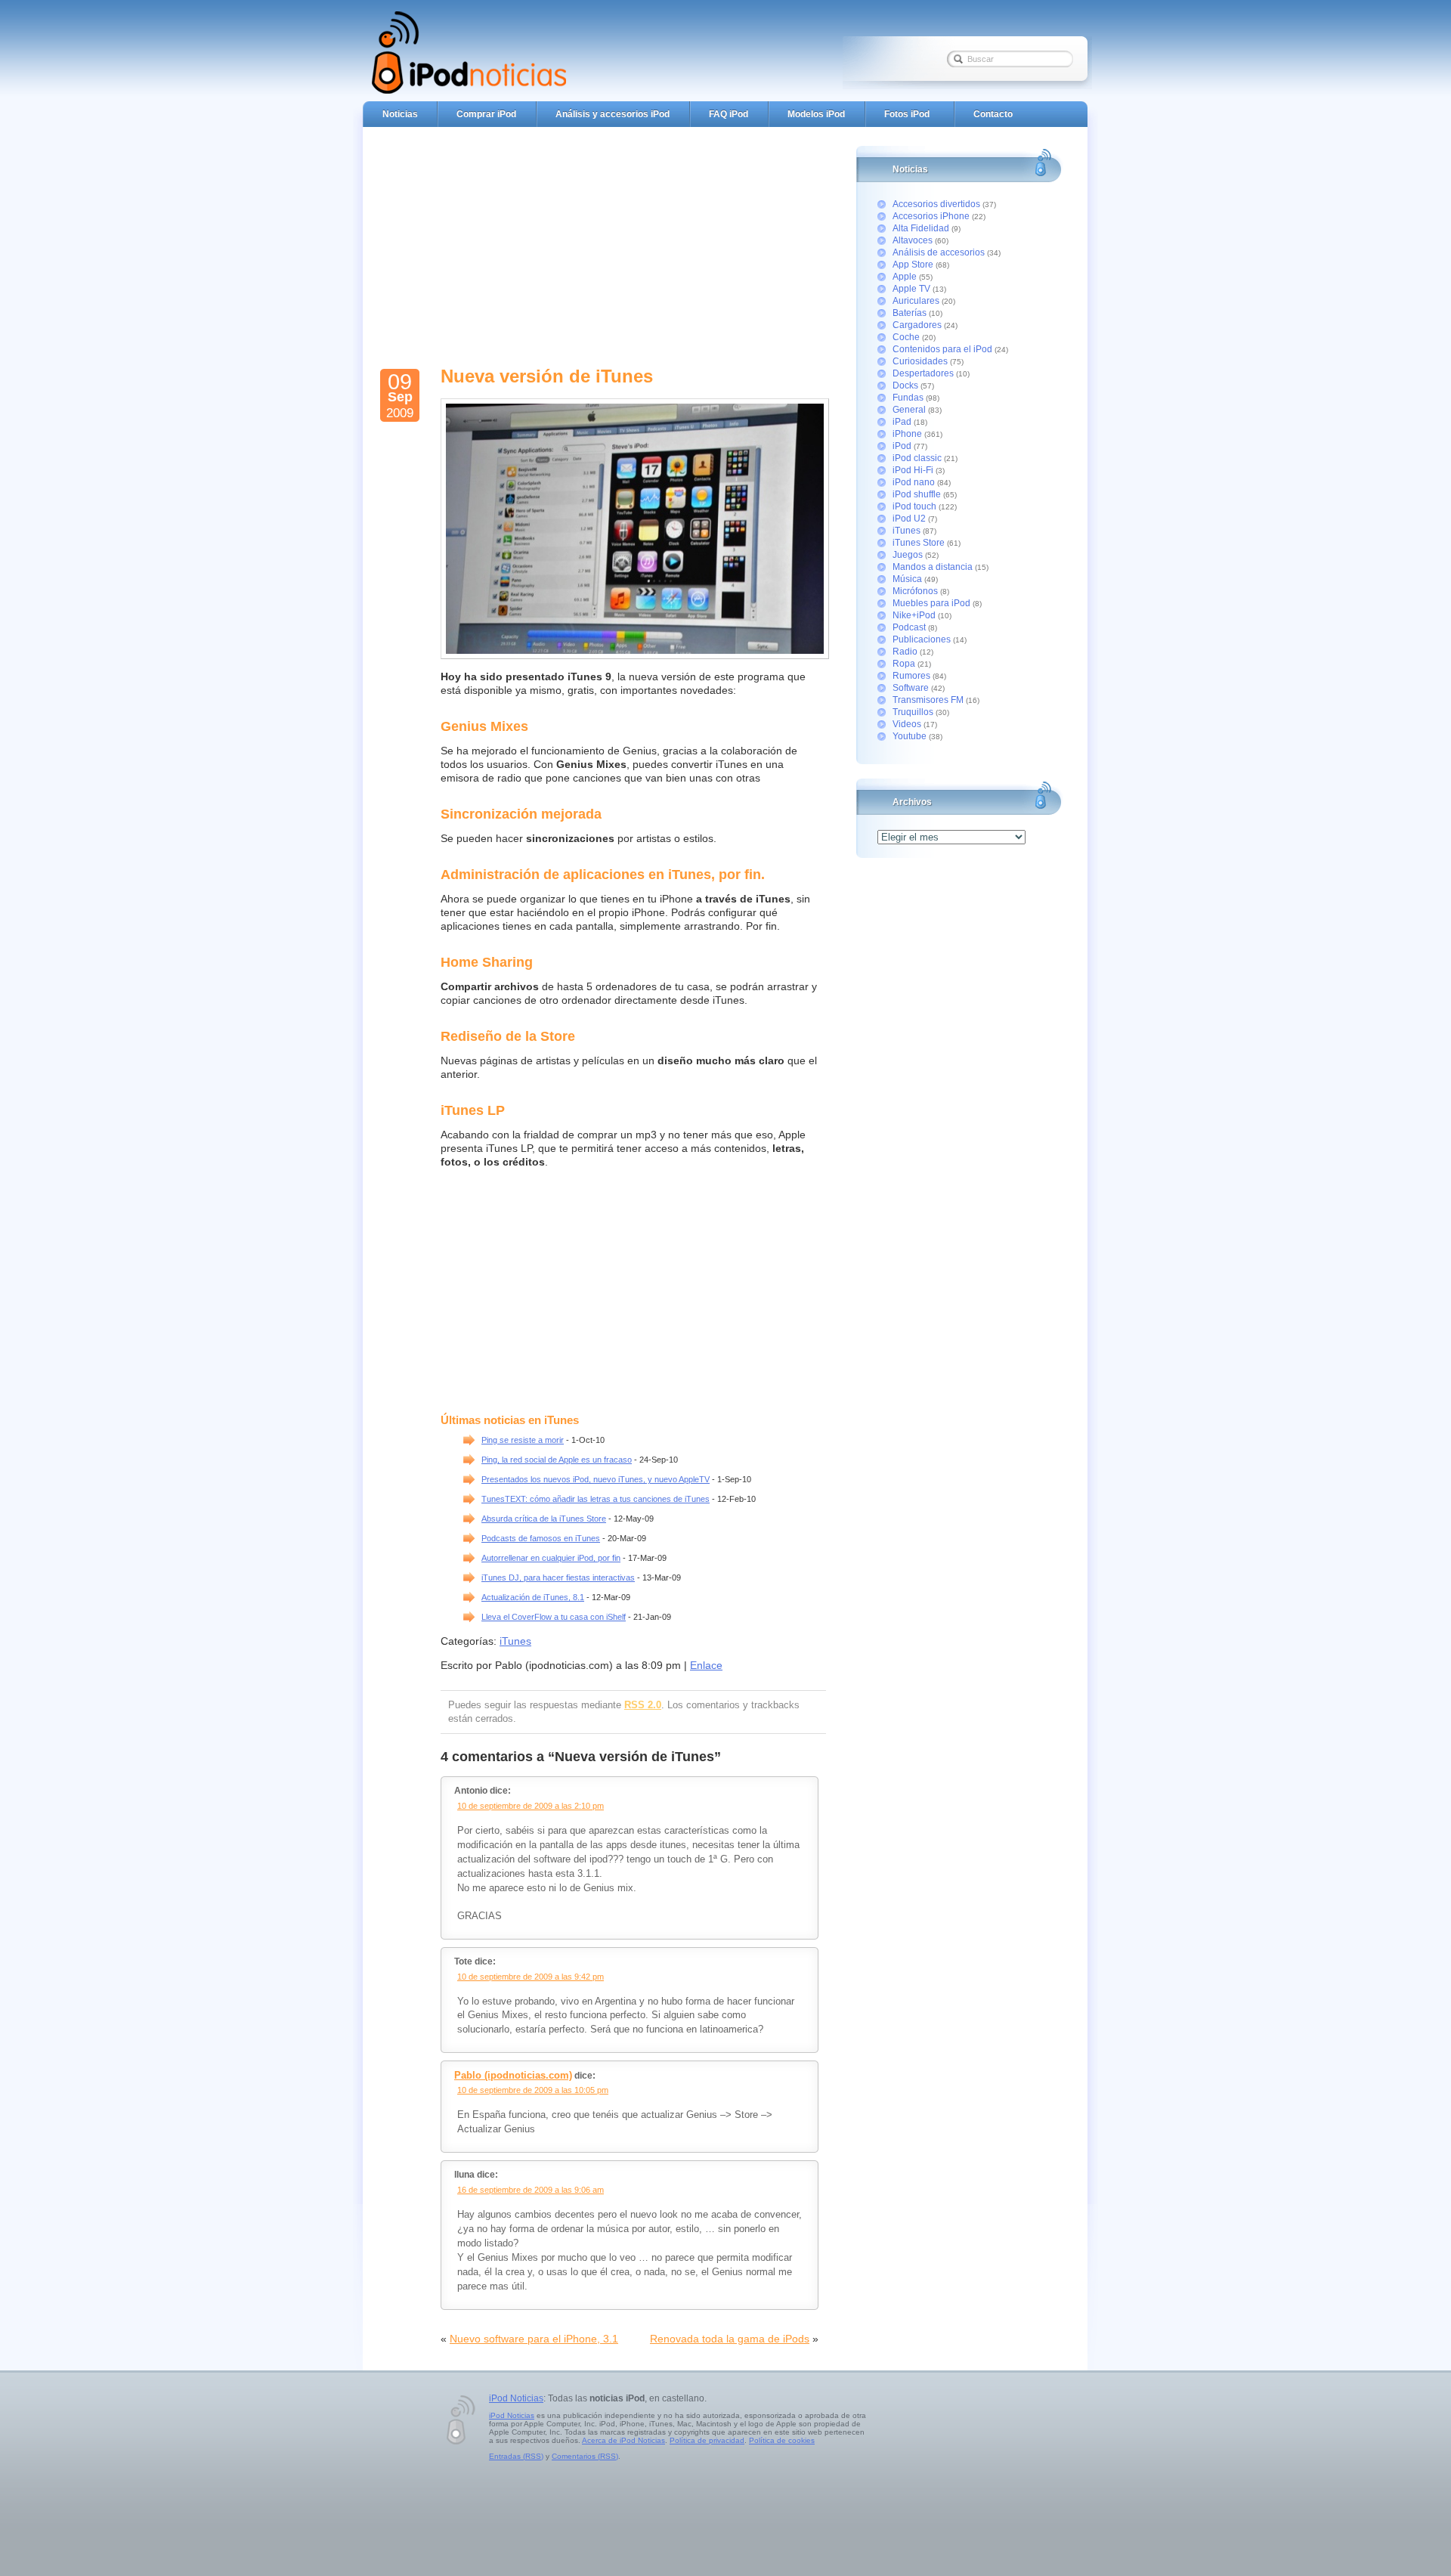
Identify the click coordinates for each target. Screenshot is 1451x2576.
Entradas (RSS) (516, 2456)
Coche (906, 337)
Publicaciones (922, 639)
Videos (907, 724)
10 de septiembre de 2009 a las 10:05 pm (533, 2090)
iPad (902, 422)
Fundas (908, 398)
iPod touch (914, 506)
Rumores (911, 676)
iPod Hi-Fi (913, 470)
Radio (905, 652)
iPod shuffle (917, 494)
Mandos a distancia (933, 567)
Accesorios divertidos (936, 204)
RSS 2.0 (643, 1705)
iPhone (907, 434)
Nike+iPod (914, 615)
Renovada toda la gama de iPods (730, 2339)
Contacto (993, 114)
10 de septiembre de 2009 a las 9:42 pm (531, 1977)
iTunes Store (919, 543)
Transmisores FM (928, 700)
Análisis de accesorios (939, 252)
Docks (905, 385)
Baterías (910, 313)
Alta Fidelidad (921, 228)
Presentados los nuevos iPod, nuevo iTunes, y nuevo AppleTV (596, 1479)
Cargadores (917, 325)
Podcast (909, 627)
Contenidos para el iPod (942, 349)
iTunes (515, 1641)
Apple (905, 277)
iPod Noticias (516, 2398)
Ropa (904, 664)
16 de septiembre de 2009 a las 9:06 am (531, 2190)
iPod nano (914, 482)
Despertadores (923, 373)
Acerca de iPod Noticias (623, 2440)
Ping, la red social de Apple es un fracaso (557, 1460)
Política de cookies (782, 2440)
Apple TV (911, 289)
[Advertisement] (630, 242)
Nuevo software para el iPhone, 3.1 (534, 2339)
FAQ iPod (729, 114)
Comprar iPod (486, 114)
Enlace (706, 1665)
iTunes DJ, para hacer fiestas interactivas (558, 1577)
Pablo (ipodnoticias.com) (513, 2075)
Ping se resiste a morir (523, 1440)
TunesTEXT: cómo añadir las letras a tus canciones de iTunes (596, 1499)
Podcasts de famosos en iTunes (541, 1538)
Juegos (908, 555)
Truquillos (913, 712)
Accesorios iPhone (931, 216)
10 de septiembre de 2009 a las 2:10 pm (531, 1806)
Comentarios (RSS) (585, 2456)
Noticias (400, 114)
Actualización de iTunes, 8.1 (533, 1597)
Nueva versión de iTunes (547, 376)
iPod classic (917, 458)
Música (907, 579)
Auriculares (916, 301)
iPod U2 (909, 519)
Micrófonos (915, 591)
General (909, 410)
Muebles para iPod (931, 603)
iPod (902, 446)
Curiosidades (920, 361)
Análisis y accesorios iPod (613, 114)
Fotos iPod (907, 114)
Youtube (910, 736)
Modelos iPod (816, 114)
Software (911, 688)
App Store (913, 265)
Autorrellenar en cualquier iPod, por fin (551, 1558)
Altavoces (913, 240)
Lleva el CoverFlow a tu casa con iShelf (554, 1617)
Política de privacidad (707, 2440)
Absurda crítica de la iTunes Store (544, 1519)
